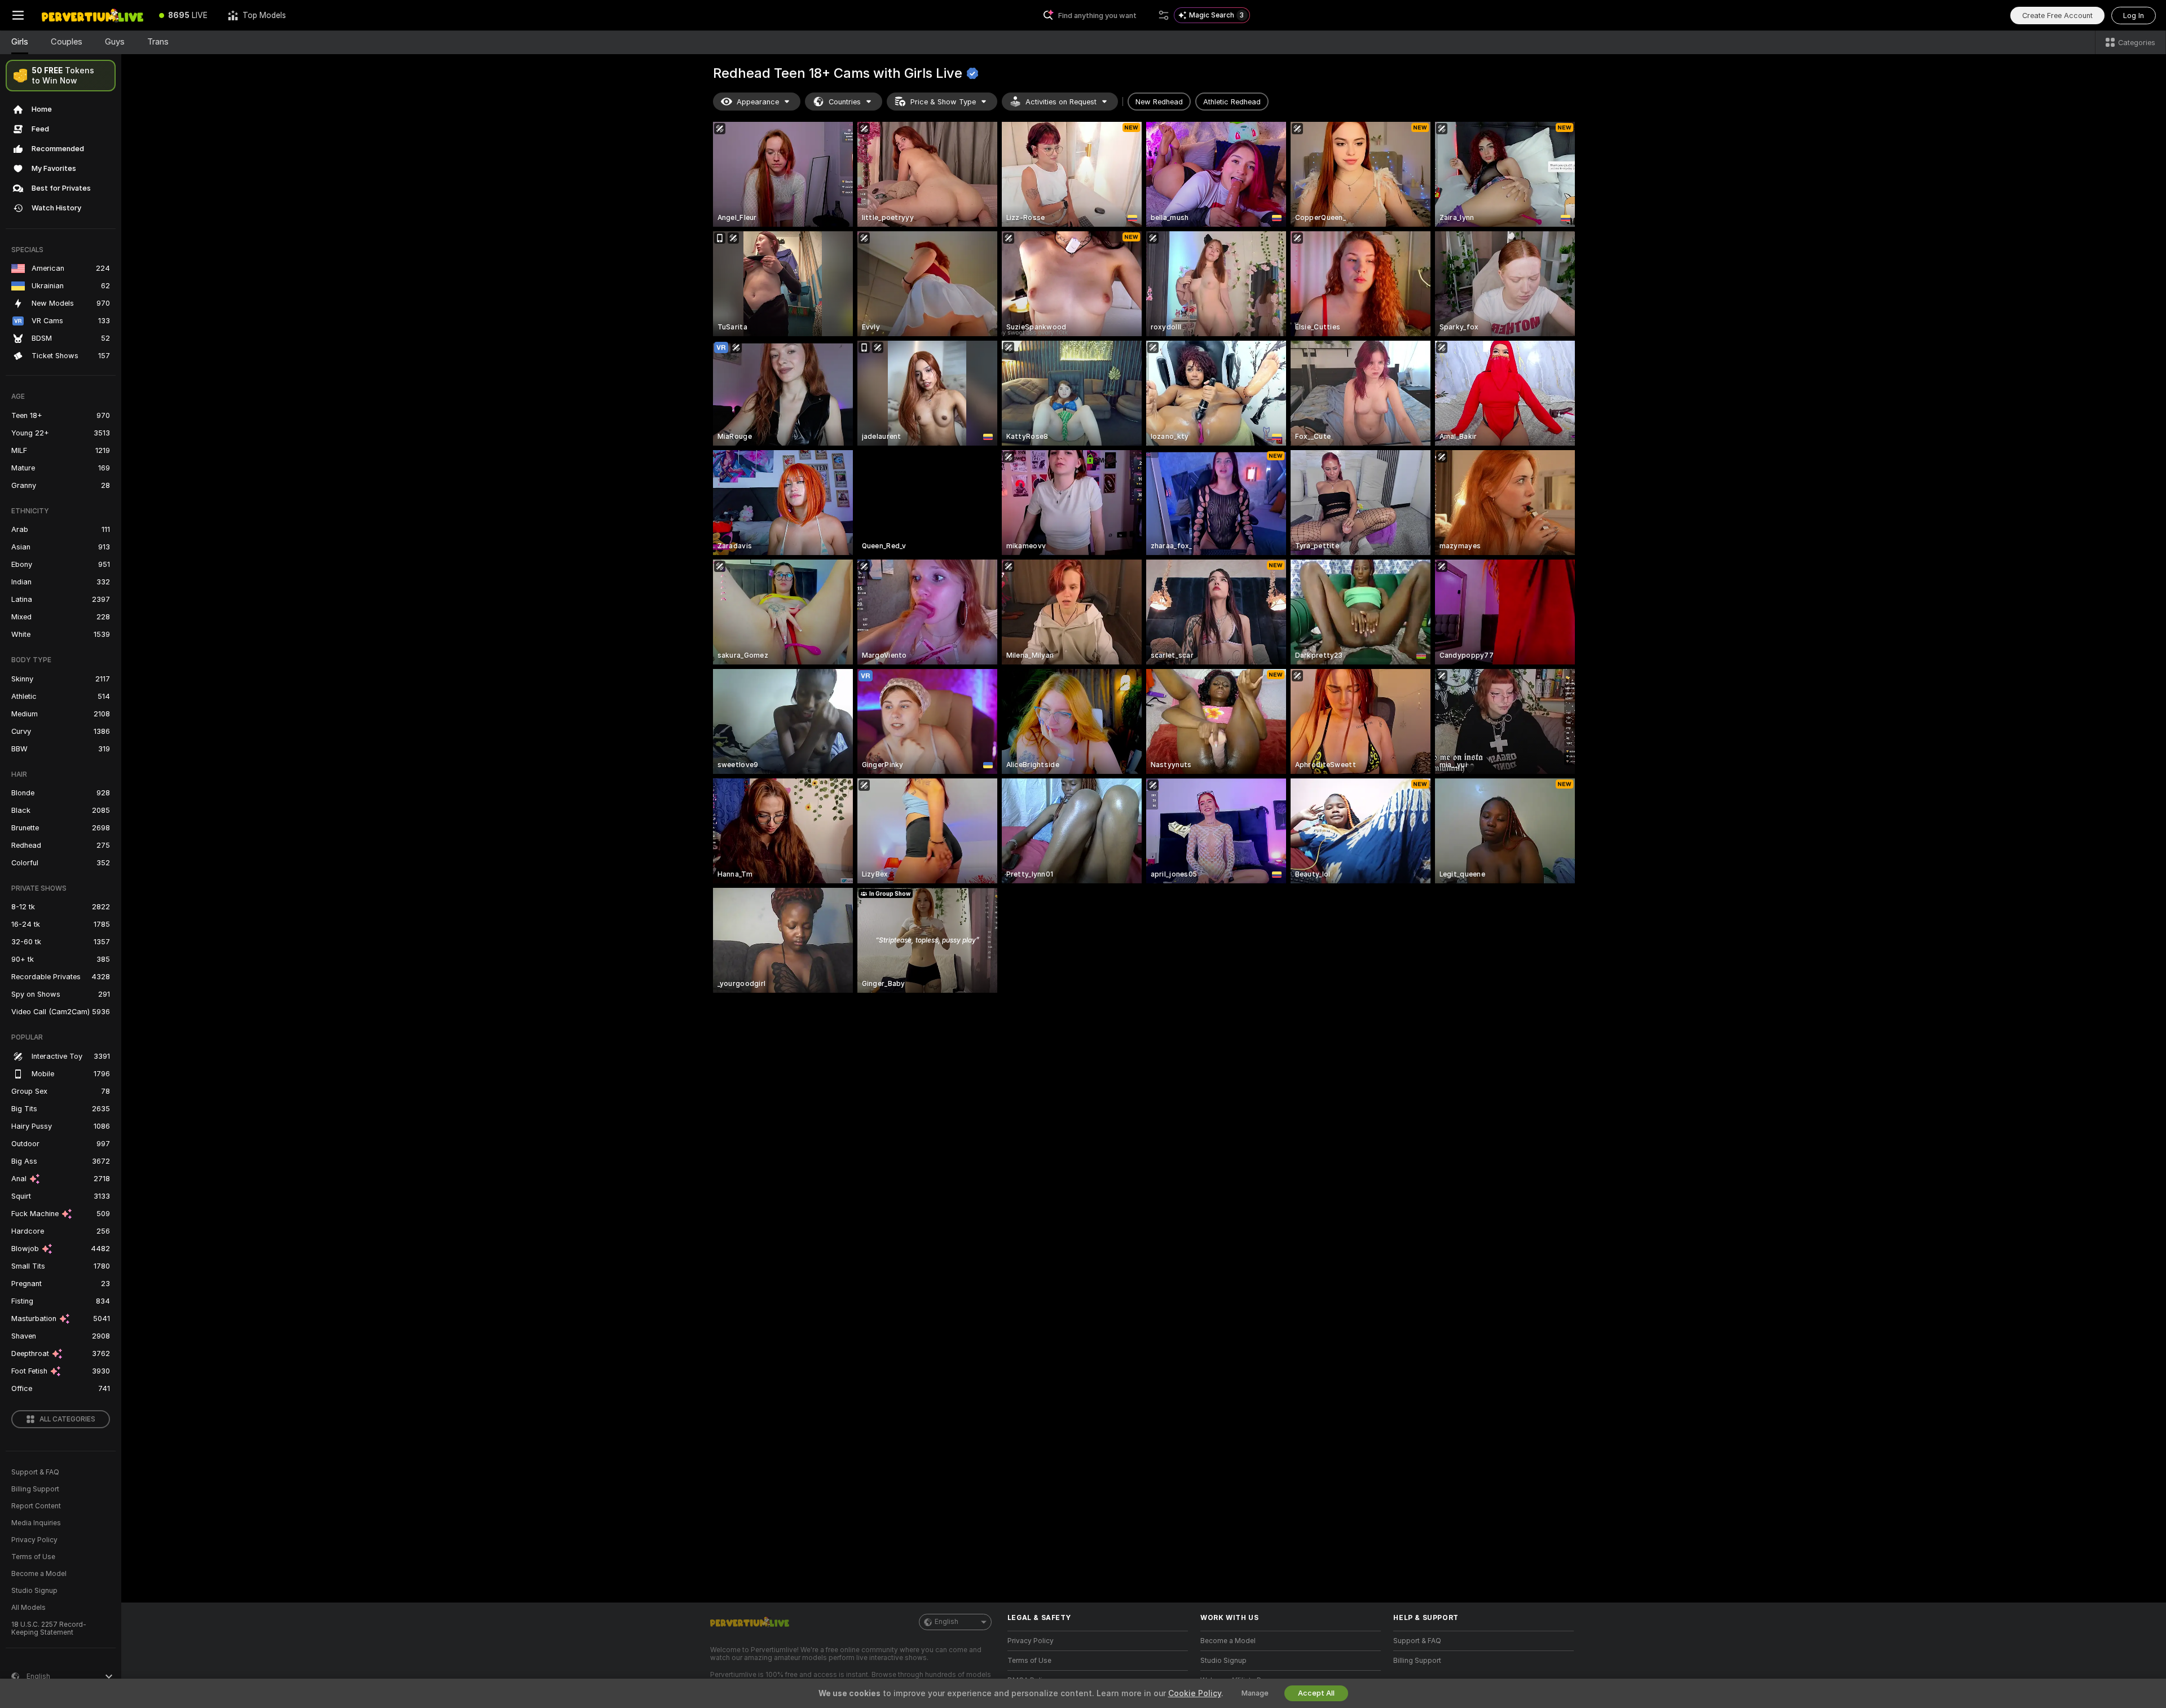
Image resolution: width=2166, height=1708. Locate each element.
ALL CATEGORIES (67, 1419)
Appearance (758, 102)
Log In (2134, 16)
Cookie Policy (1195, 1693)
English (946, 1622)
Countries (845, 102)
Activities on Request (1061, 102)
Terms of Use (33, 1557)
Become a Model (39, 1574)
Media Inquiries (36, 1523)
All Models (28, 1608)
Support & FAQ (35, 1472)
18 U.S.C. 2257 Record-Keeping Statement (49, 1628)
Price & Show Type (943, 102)
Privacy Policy (34, 1540)
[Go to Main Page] (93, 15)
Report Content (36, 1506)
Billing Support (35, 1489)
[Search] (1164, 15)
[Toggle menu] (18, 15)
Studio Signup (34, 1591)
